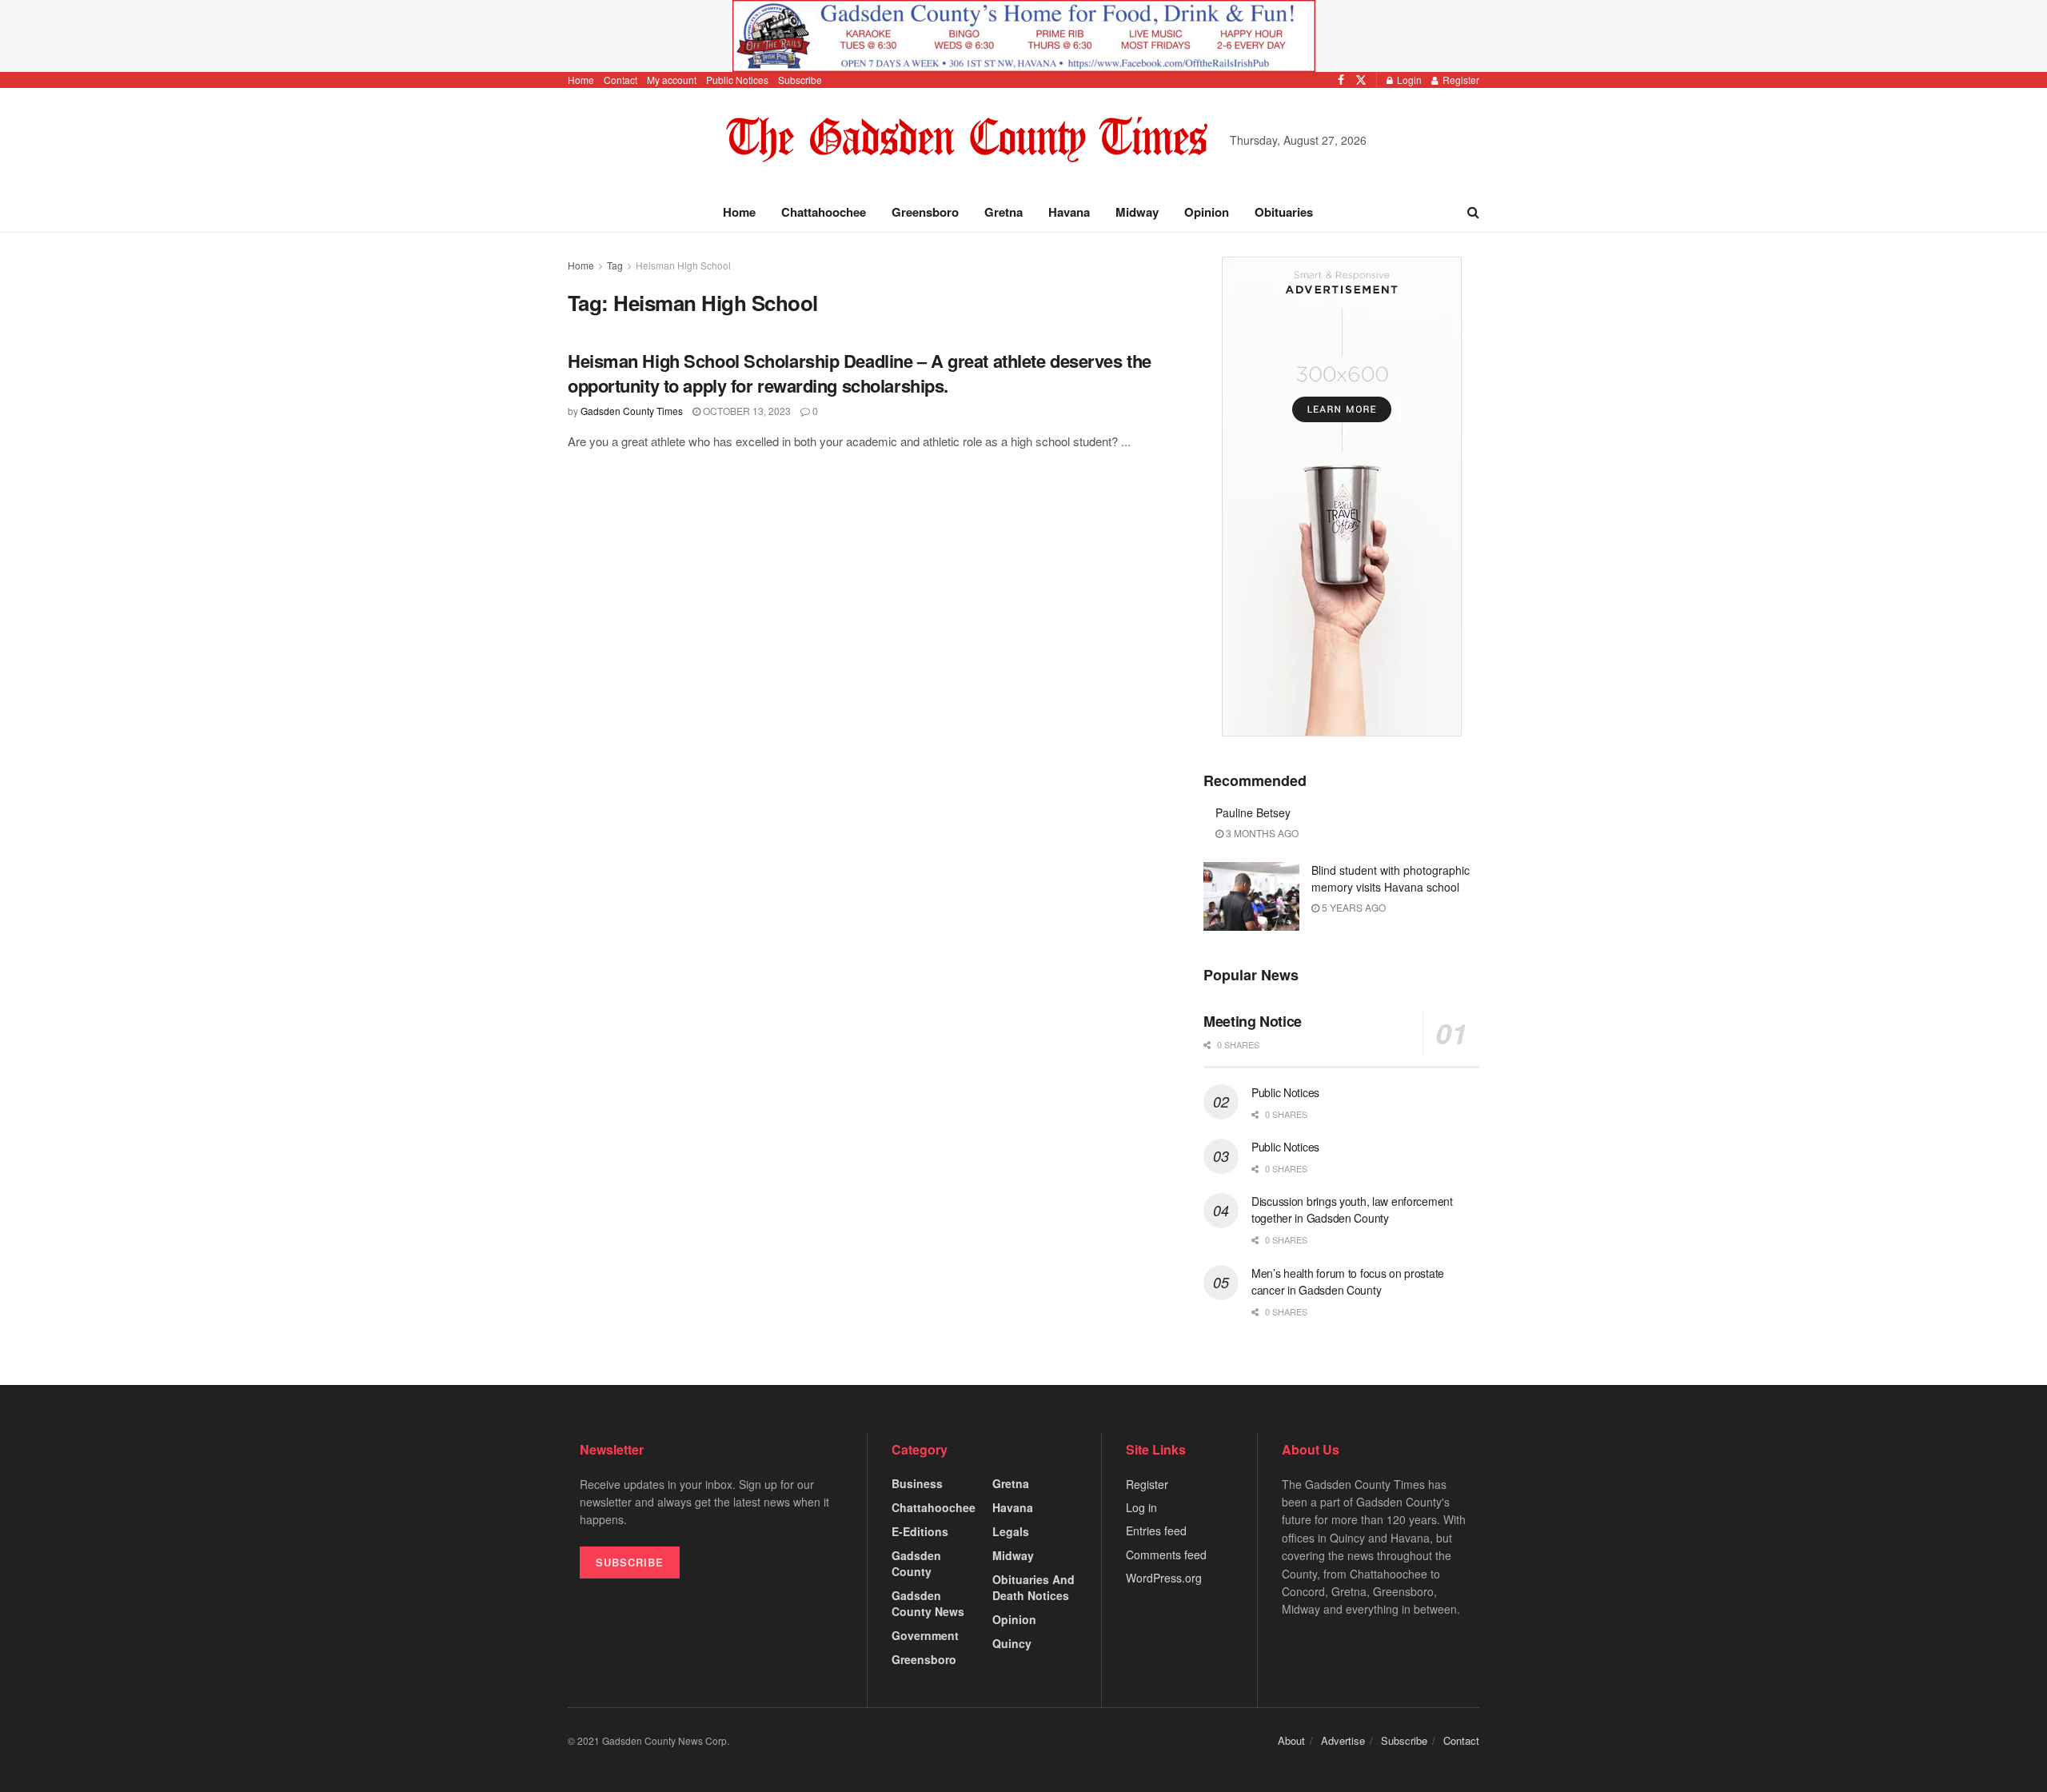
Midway (1137, 212)
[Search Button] (1473, 212)
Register (1460, 80)
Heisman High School (683, 265)
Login (1408, 80)
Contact (620, 80)
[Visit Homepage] (967, 140)
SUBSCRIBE (630, 1562)
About (1291, 1740)
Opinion (1207, 212)
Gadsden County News (928, 1603)
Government (925, 1635)
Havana (1069, 212)
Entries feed (1156, 1531)
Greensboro (925, 212)
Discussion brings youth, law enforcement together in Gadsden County (1352, 1209)
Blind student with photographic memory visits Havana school (1391, 878)
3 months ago (1261, 833)
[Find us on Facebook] (1341, 80)
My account (672, 80)
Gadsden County (916, 1563)
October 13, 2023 (746, 411)
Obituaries (1284, 212)
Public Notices (737, 80)
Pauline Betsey (1253, 812)
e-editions (920, 1531)
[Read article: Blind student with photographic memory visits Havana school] (1251, 896)
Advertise (1343, 1740)
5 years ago (1353, 907)
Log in (1141, 1507)
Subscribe (800, 80)
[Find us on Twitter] (1361, 80)
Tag (615, 265)
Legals (1011, 1531)
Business (917, 1483)
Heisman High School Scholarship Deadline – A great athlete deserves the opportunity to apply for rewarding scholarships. (860, 373)
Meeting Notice (1253, 1021)
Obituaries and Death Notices (1033, 1587)
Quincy (1012, 1643)
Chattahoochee (824, 212)
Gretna (1004, 212)
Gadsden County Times (632, 411)
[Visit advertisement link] (1023, 36)
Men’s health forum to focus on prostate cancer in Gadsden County (1348, 1281)
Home (581, 80)
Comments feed (1166, 1555)
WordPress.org (1164, 1578)
